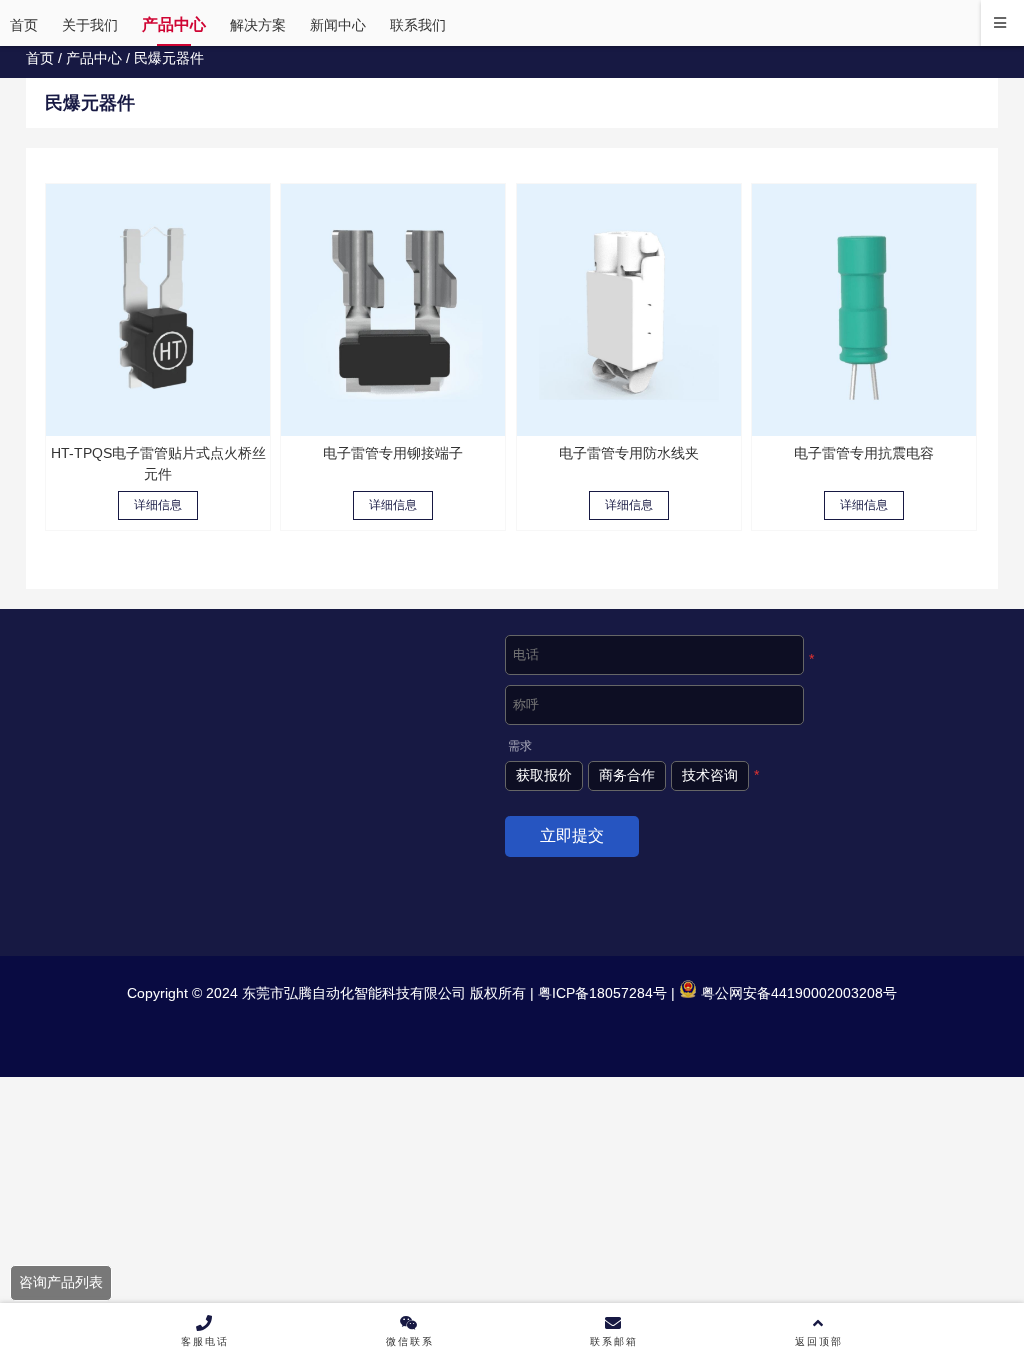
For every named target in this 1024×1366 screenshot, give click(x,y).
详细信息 (158, 505)
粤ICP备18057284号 (600, 993)
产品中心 (94, 58)
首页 (40, 58)
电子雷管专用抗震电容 (864, 453)
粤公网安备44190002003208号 (797, 993)
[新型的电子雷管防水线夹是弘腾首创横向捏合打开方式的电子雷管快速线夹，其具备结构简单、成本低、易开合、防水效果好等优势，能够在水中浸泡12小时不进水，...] (629, 310)
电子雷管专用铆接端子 (393, 453)
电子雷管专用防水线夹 (629, 453)
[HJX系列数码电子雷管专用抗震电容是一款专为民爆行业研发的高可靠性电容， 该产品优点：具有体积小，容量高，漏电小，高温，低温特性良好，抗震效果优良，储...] (864, 310)
